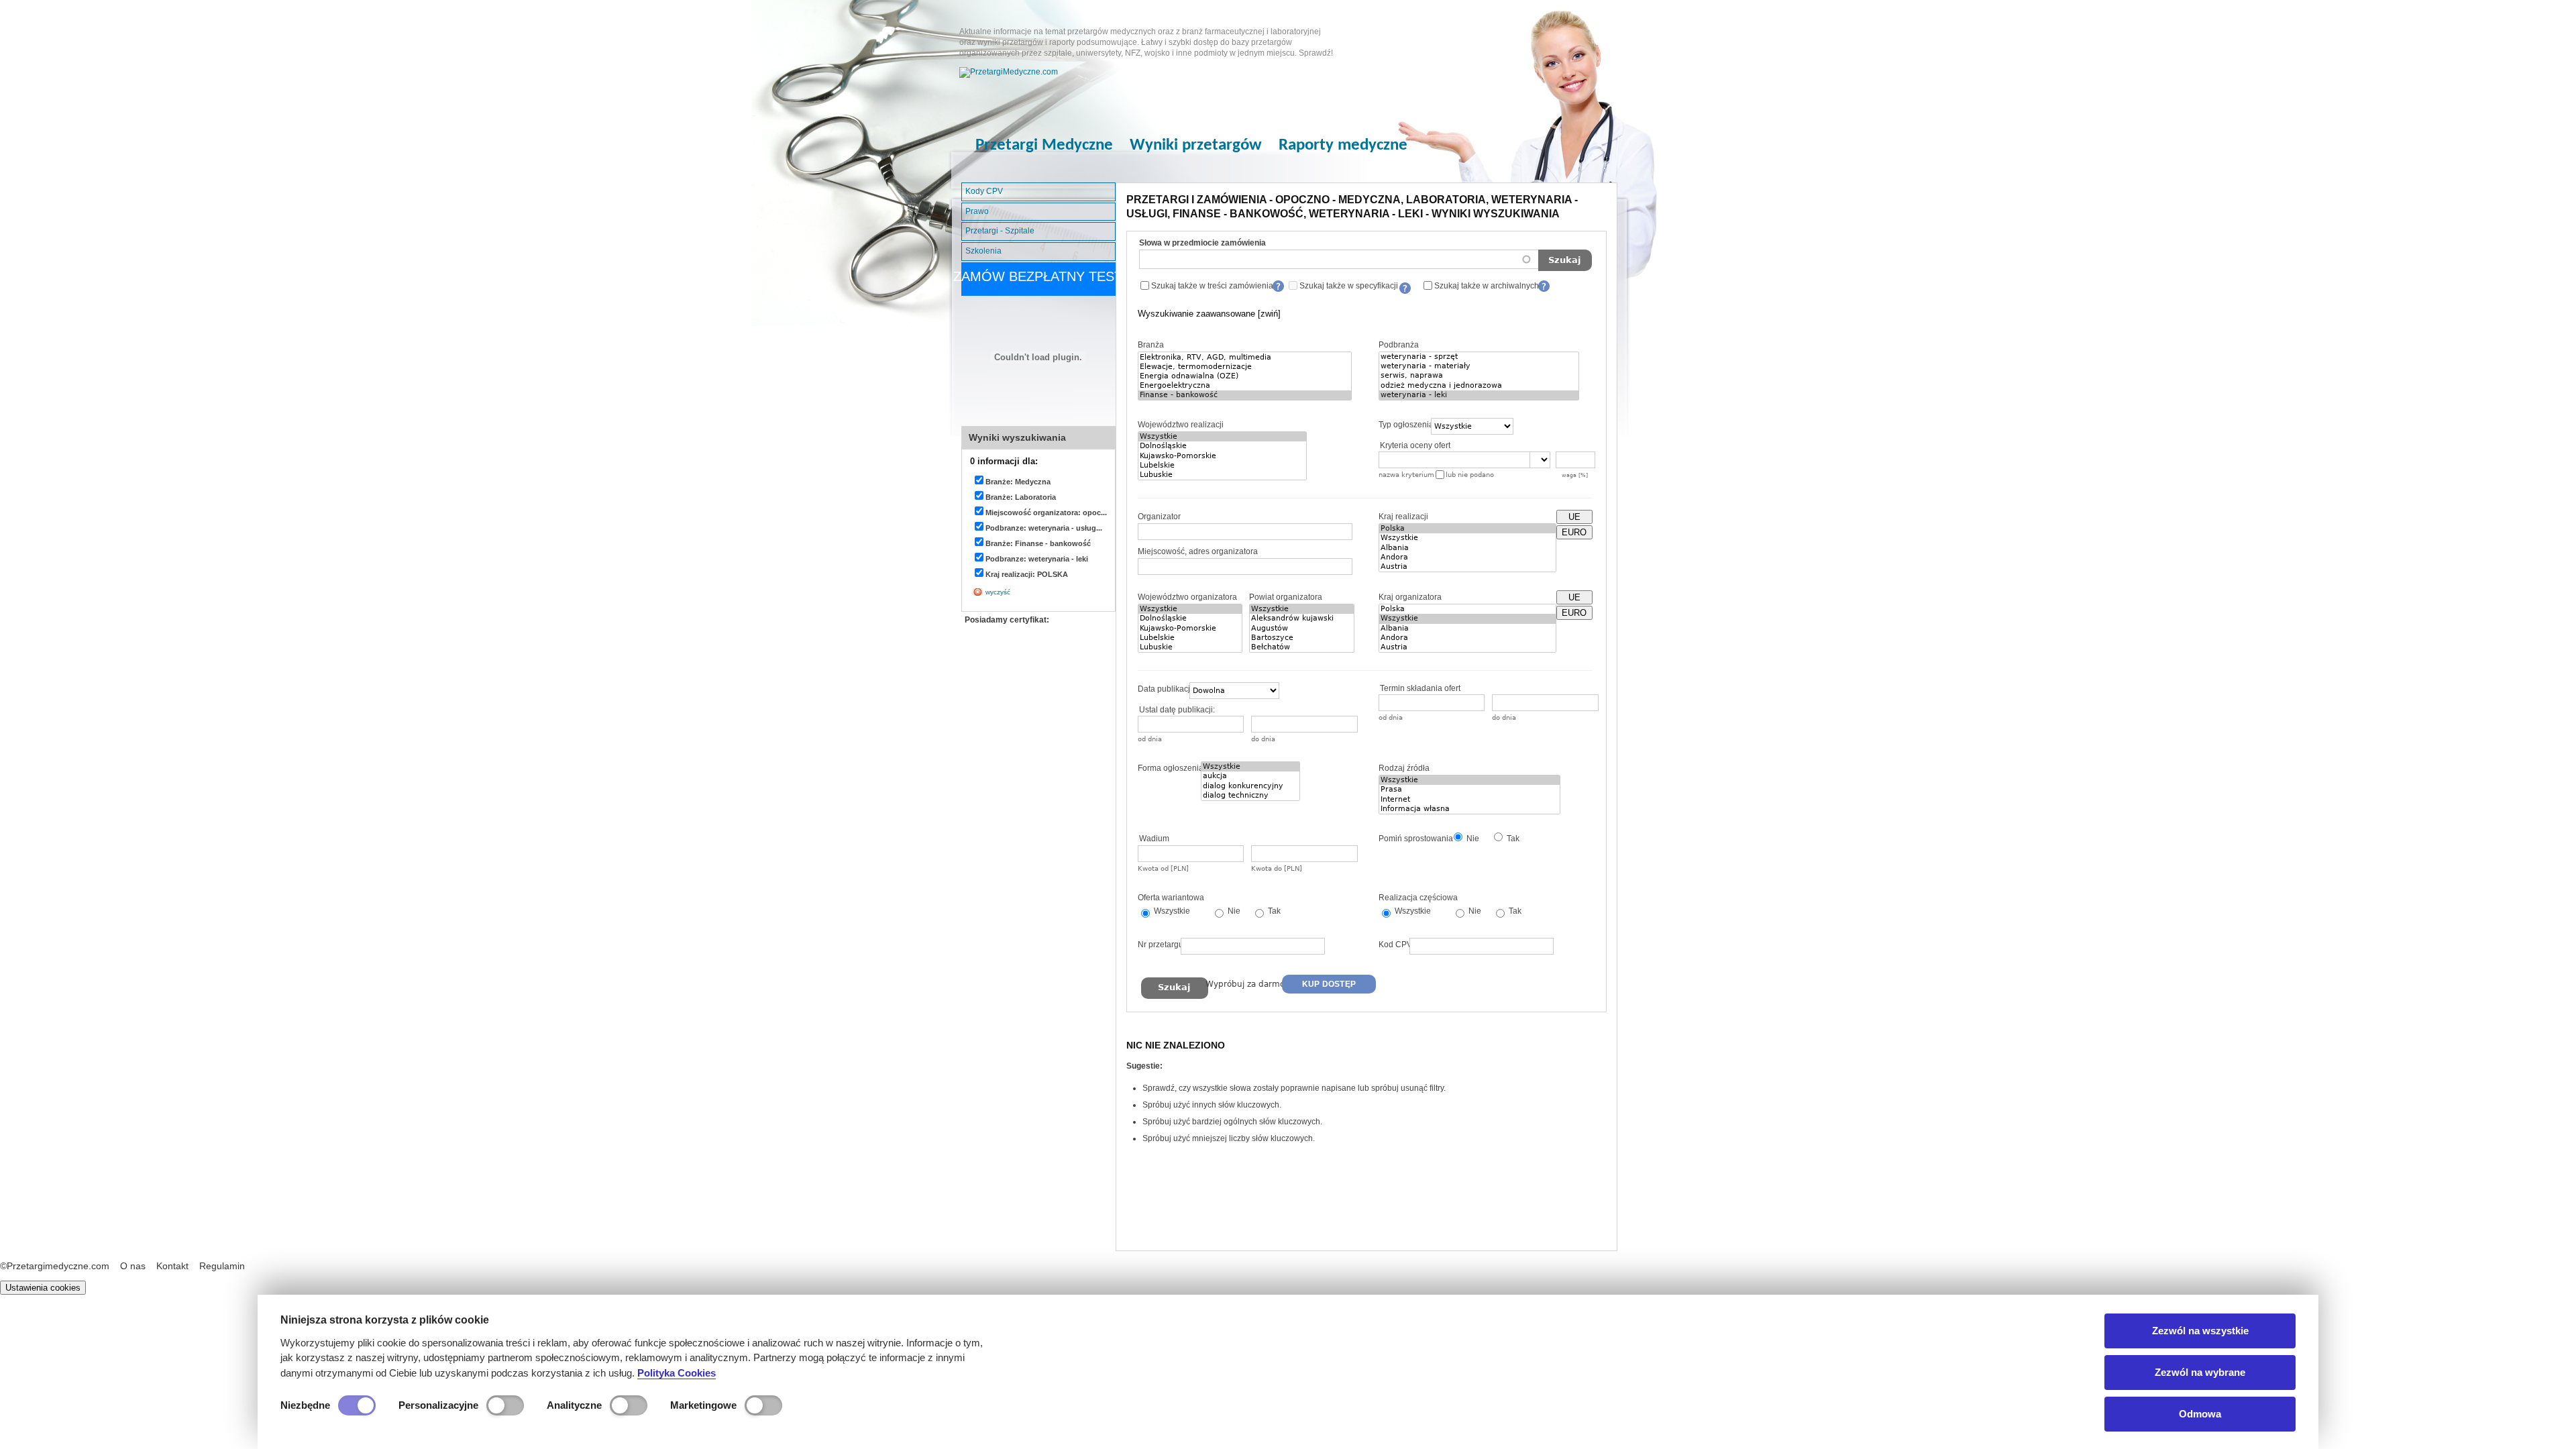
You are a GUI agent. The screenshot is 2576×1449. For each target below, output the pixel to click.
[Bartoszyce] (1302, 638)
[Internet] (1469, 800)
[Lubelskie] (1222, 466)
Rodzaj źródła (1404, 768)
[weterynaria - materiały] (1479, 366)
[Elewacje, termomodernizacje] (1245, 367)
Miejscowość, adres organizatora (1198, 551)
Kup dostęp (1329, 984)
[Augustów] (1302, 629)
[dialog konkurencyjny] (1250, 786)
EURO (1574, 532)
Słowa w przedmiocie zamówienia (1202, 243)
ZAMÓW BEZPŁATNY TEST (1038, 276)
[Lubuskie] (1222, 475)
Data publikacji (1165, 689)
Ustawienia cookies (43, 1288)
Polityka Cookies (677, 1373)
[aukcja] (1250, 776)
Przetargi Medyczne (1044, 145)
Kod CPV (1395, 945)
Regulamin (222, 1266)
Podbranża (1399, 345)
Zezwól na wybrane (2200, 1372)
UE (1574, 517)
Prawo (977, 211)
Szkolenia (983, 251)
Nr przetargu (1161, 945)
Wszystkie (1171, 911)
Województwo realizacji (1181, 425)
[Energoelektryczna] (1245, 386)
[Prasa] (1469, 790)
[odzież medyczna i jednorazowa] (1479, 386)
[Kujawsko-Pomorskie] (1222, 456)
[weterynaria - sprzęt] (1479, 357)
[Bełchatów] (1302, 647)
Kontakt (172, 1266)
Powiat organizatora (1286, 597)
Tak (1512, 839)
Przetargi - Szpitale (1000, 231)
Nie (1472, 839)
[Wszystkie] (1222, 437)
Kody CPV (984, 191)
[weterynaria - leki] (1479, 395)
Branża (1151, 345)
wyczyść (998, 592)
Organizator (1159, 517)
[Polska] (1467, 529)
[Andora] (1467, 557)
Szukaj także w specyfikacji (1349, 286)
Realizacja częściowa (1418, 898)
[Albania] (1467, 548)
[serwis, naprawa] (1479, 376)
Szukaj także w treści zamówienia (1212, 286)
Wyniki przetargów (1196, 145)
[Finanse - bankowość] (1245, 395)
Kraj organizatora (1410, 597)
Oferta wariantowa (1171, 898)
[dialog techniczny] (1250, 796)
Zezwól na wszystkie (2200, 1331)
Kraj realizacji (1403, 517)
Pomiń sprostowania (1416, 839)
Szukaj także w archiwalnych (1487, 286)
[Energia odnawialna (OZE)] (1245, 376)
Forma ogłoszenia (1171, 768)
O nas (133, 1266)
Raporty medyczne (1343, 145)
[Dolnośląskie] (1222, 446)
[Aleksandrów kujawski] (1302, 619)
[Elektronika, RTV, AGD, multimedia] (1245, 358)
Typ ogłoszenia (1406, 425)
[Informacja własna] (1469, 809)
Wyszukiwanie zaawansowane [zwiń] (1209, 314)
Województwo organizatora (1187, 597)
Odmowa (2200, 1414)
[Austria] (1467, 567)
